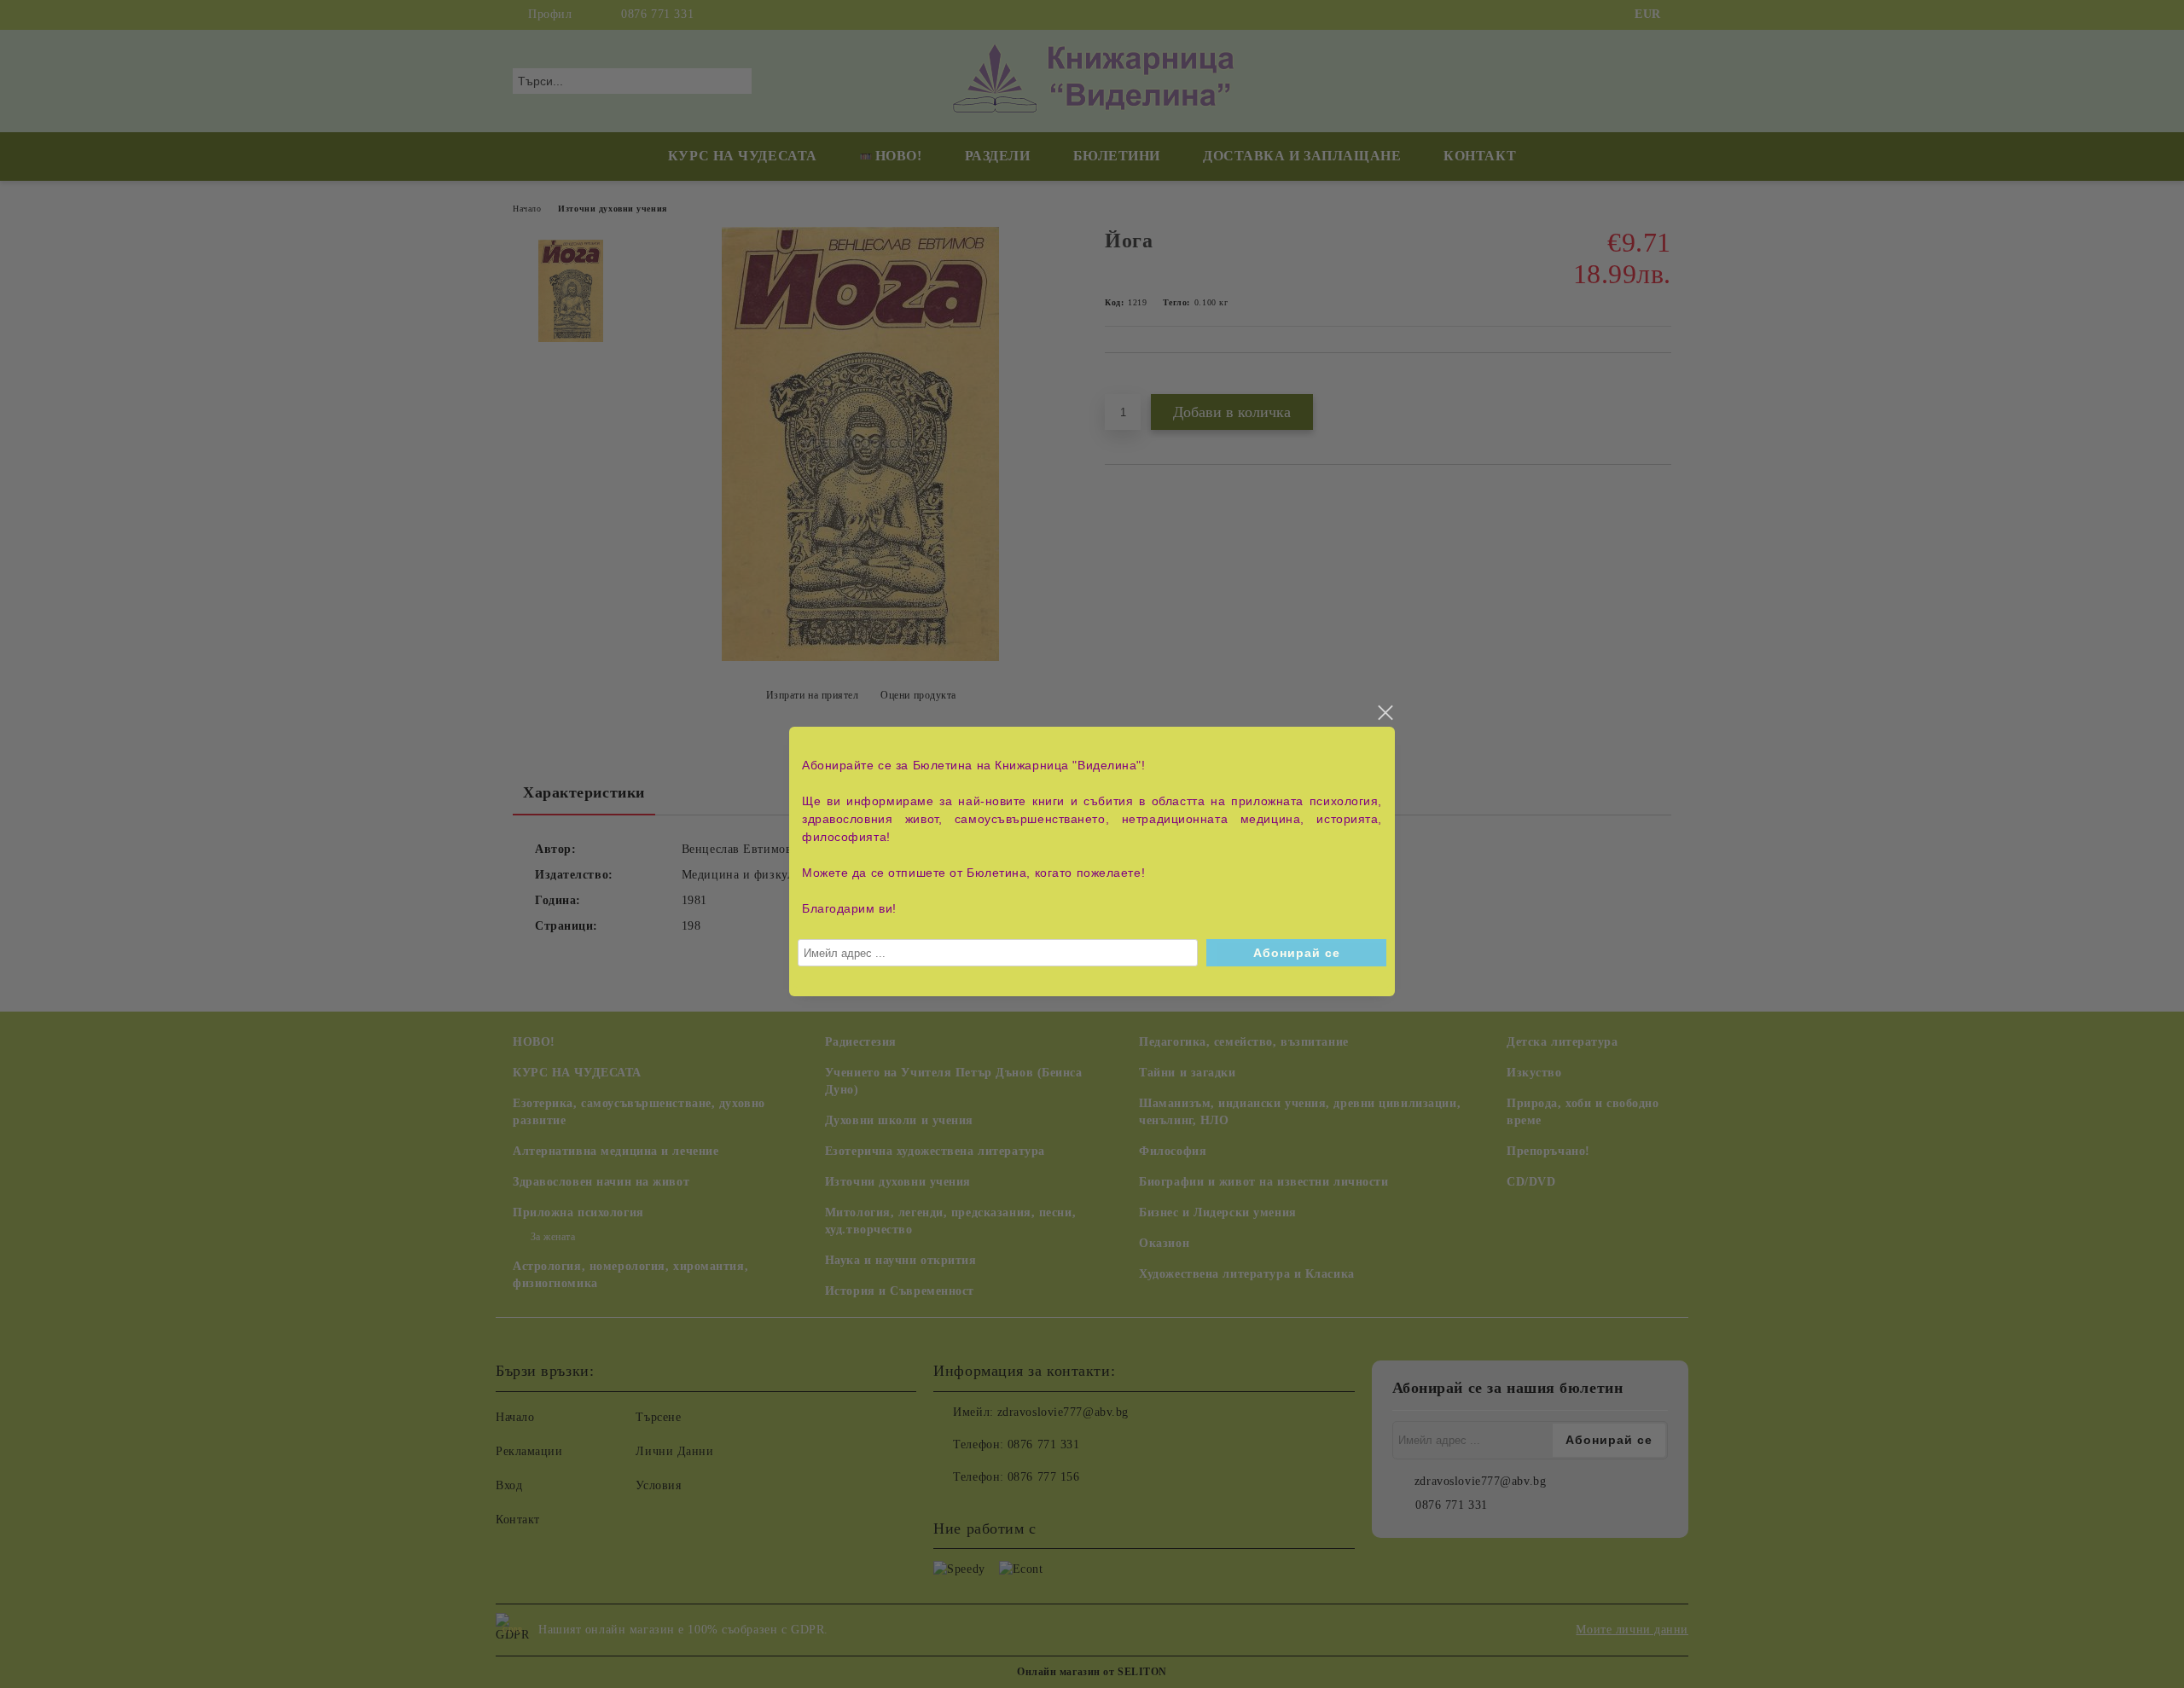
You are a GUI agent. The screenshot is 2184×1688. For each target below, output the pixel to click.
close (1385, 713)
